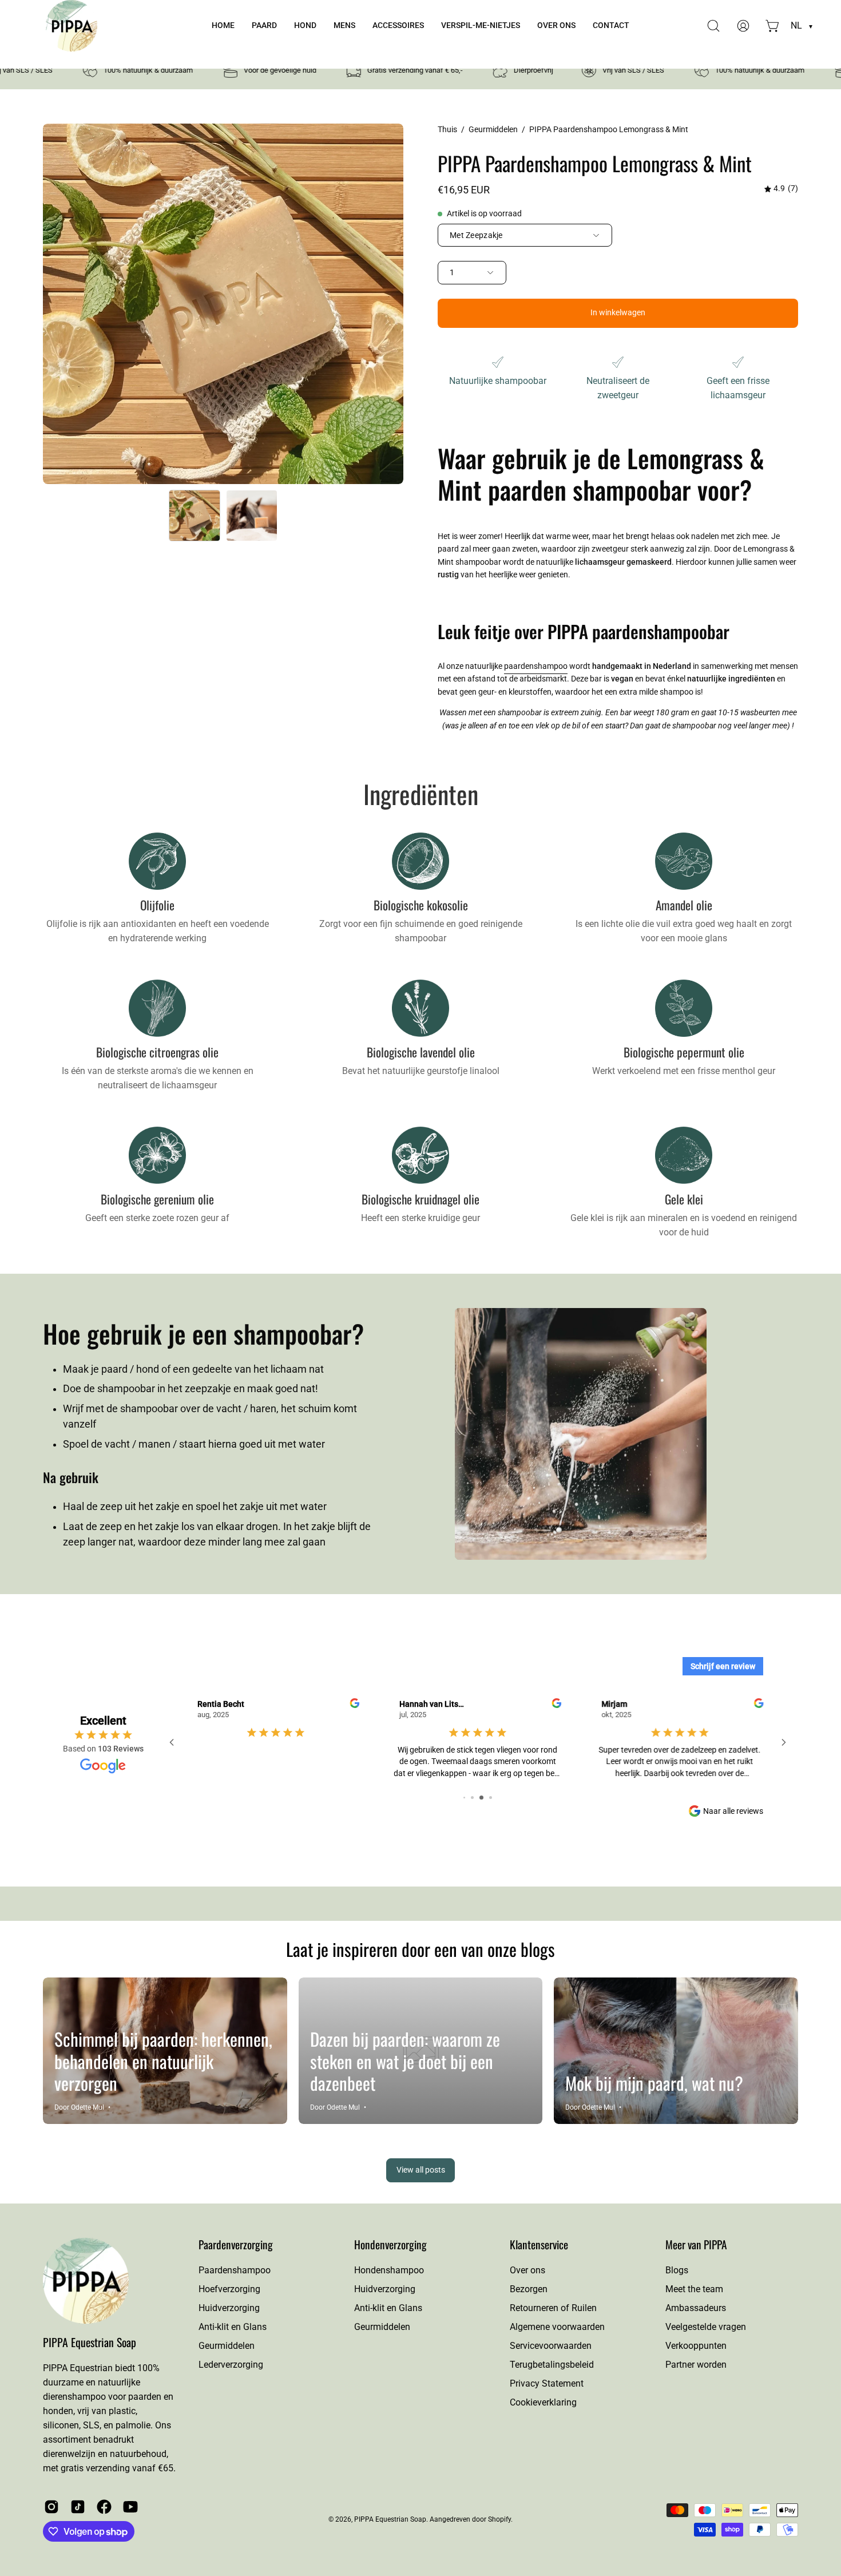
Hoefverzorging (229, 2289)
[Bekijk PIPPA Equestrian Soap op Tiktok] (78, 2507)
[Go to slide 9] (477, 1798)
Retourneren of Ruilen (553, 2308)
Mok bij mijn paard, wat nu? (654, 2083)
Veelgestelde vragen (706, 2327)
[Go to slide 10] (486, 1798)
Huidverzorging (229, 2308)
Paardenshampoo (235, 2270)
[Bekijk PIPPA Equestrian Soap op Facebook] (104, 2507)
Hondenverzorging (390, 2245)
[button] (264, 26)
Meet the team (694, 2289)
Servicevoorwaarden (551, 2346)
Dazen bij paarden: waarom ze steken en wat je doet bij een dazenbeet (405, 2061)
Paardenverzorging (236, 2244)
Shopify (499, 2519)
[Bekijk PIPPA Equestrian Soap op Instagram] (51, 2507)
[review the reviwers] (557, 1705)
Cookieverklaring (543, 2402)
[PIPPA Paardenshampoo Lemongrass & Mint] (195, 516)
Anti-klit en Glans (233, 2327)
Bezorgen (529, 2289)
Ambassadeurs (696, 2308)
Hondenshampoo (389, 2270)
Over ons (527, 2270)
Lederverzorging (231, 2365)
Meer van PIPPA (696, 2245)
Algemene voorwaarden (557, 2327)
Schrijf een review (723, 1666)
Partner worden (696, 2365)
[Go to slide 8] (469, 1798)
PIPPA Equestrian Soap (90, 2342)
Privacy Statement (547, 2383)
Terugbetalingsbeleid (552, 2365)
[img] (781, 189)
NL (802, 25)
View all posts (421, 2170)
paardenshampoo (536, 666)
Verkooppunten (696, 2346)
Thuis (447, 129)
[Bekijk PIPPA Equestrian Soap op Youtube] (130, 2507)
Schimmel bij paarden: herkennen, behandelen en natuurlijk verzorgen (163, 2061)
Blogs (677, 2270)
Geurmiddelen (493, 129)
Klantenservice (539, 2245)
